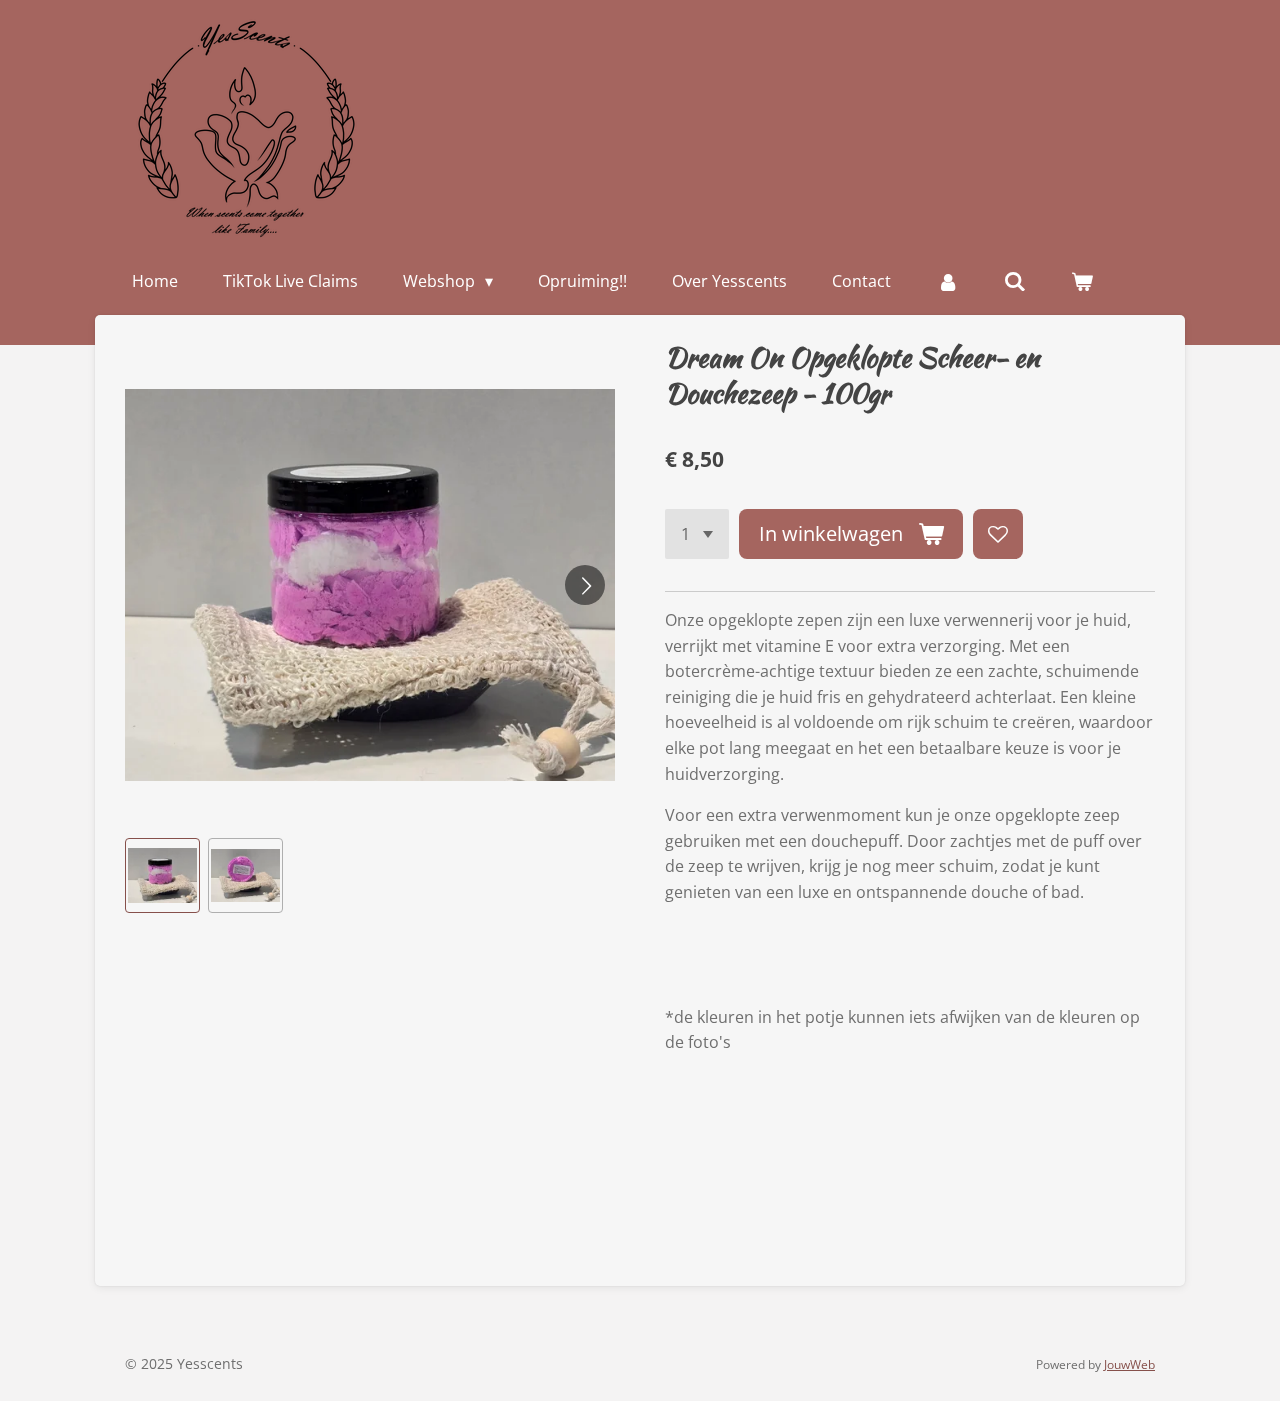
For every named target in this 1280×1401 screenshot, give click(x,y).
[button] (162, 875)
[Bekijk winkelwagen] (1082, 281)
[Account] (947, 281)
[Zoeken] (1015, 281)
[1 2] (697, 534)
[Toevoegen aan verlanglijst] (998, 534)
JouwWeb (1129, 1364)
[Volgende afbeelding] (585, 585)
